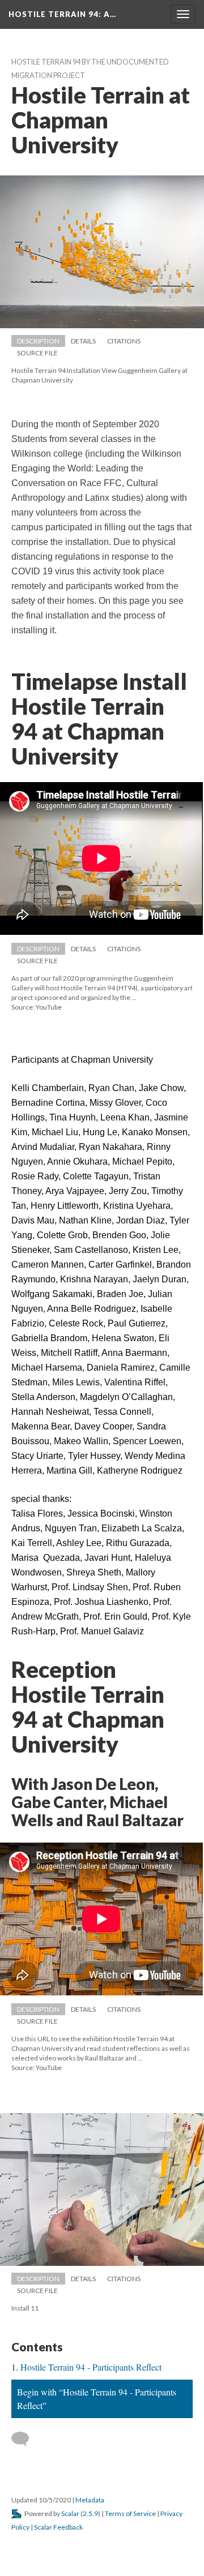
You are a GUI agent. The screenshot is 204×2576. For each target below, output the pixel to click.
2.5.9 (90, 2513)
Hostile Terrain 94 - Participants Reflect (91, 2367)
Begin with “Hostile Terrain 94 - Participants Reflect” (97, 2399)
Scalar (70, 2513)
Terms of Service (130, 2513)
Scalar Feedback (58, 2527)
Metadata (90, 2500)
